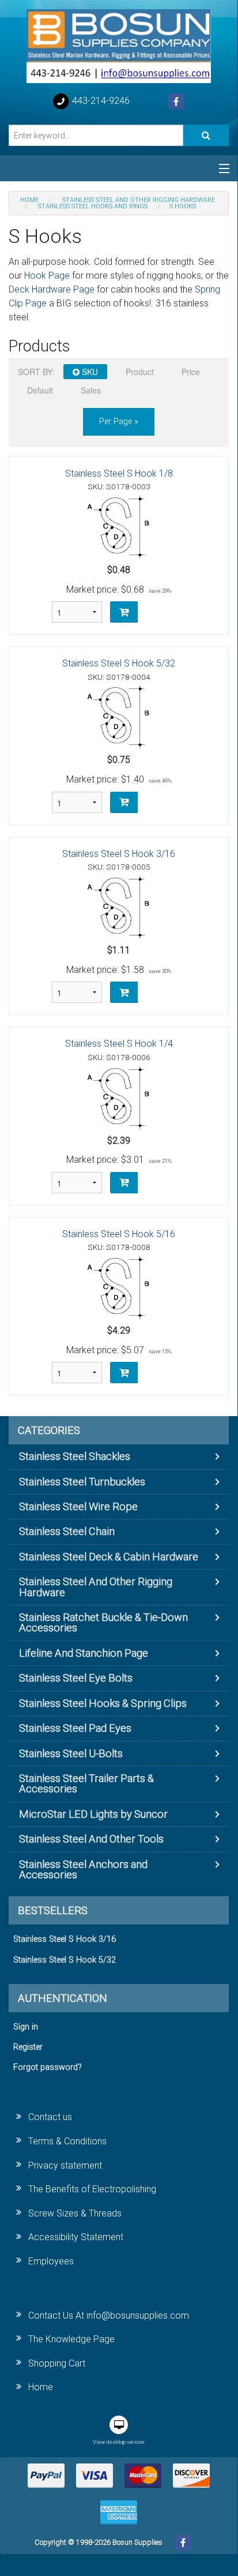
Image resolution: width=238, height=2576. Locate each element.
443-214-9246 (100, 101)
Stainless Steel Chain (67, 1531)
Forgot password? (48, 2067)
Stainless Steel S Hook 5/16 (119, 1234)
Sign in (26, 2027)
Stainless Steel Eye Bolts (76, 1678)
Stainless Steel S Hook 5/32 (119, 663)
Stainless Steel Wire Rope (78, 1506)
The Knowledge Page (71, 2339)
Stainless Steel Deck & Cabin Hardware (109, 1557)
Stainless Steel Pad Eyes (75, 1728)
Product (140, 372)
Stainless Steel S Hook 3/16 (119, 854)
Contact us (50, 2117)
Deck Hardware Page (52, 289)
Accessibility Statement (76, 2237)
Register (28, 2047)
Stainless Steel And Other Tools (91, 1839)
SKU (89, 372)
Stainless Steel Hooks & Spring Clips (103, 1703)
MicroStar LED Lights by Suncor (93, 1814)
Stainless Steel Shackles (75, 1456)
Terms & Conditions (67, 2141)
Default (40, 390)
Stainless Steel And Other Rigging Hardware (96, 1587)
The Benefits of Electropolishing (92, 2189)
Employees (51, 2261)
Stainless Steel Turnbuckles (82, 1482)
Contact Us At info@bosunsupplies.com (109, 2315)
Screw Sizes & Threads (75, 2213)
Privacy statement (65, 2165)
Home (41, 2387)
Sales (91, 390)
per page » (119, 422)
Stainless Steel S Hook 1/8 (119, 473)
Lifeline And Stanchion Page (84, 1653)
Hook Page (47, 276)
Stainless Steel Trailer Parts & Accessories (86, 1783)
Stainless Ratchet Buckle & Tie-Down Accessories (103, 1622)
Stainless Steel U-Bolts (71, 1753)
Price (191, 372)
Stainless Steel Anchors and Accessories (83, 1869)
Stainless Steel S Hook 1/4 (119, 1044)
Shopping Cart (57, 2363)
